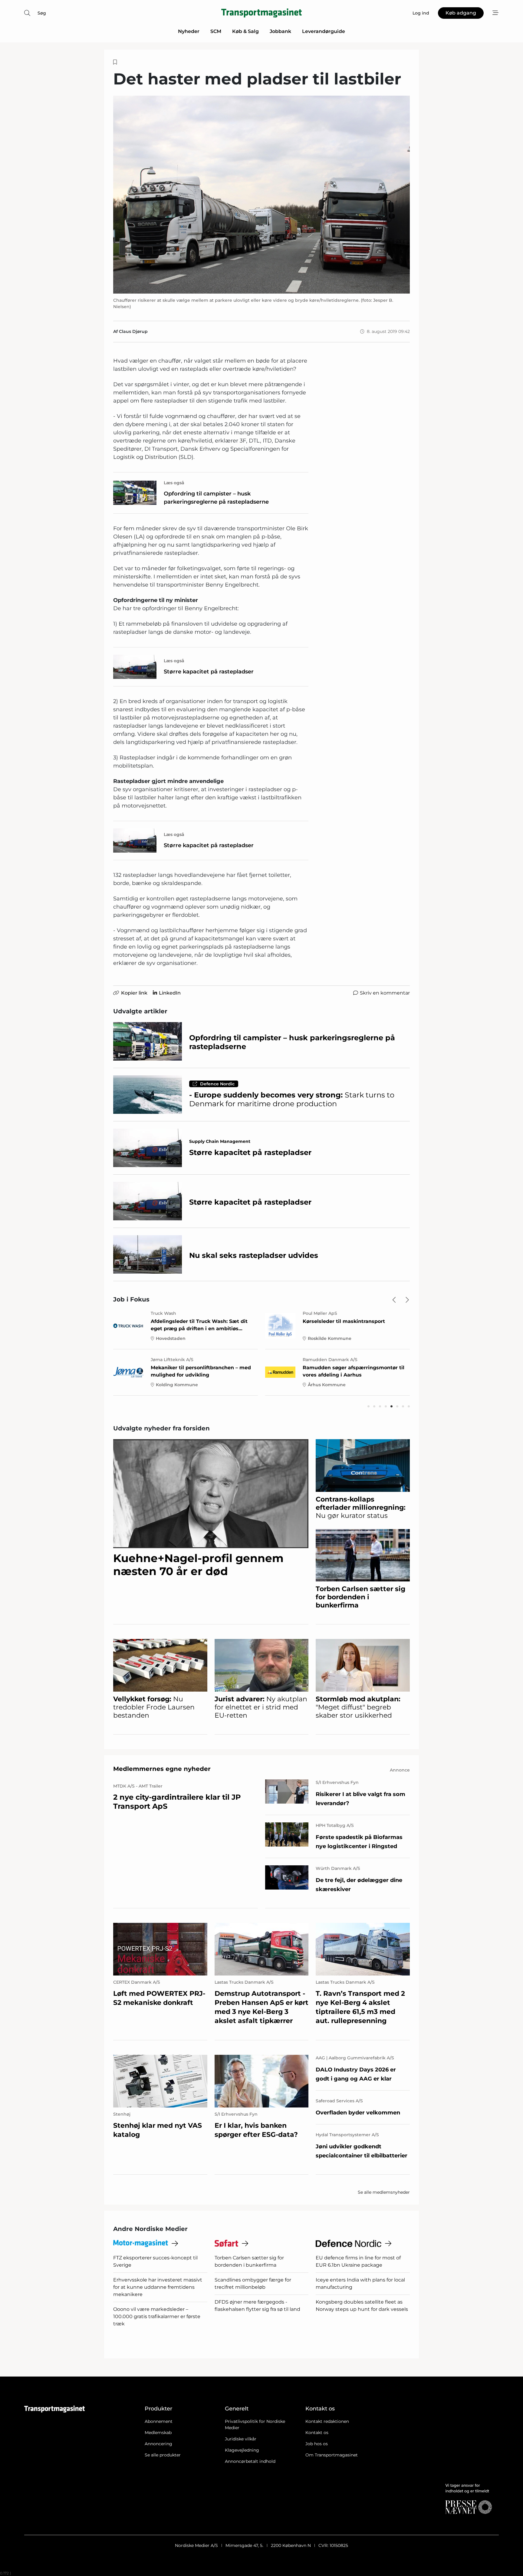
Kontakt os (317, 2433)
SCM (216, 31)
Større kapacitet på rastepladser (209, 672)
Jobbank (280, 31)
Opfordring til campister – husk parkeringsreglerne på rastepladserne (216, 498)
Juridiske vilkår (241, 2439)
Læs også (174, 483)
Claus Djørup (133, 331)
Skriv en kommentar (385, 993)
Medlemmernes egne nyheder (162, 1769)
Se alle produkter (163, 2455)
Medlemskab (158, 2433)
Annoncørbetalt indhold (250, 2461)
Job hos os (317, 2444)
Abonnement (159, 2421)
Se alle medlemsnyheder (384, 2192)
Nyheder (189, 31)
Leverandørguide (324, 31)
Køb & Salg (245, 31)
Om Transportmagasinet (332, 2455)
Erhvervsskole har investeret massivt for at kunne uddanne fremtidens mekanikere (158, 2287)
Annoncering (158, 2444)
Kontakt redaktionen (327, 2421)
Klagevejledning (242, 2450)
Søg (42, 13)
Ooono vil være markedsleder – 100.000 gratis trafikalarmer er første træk (157, 2316)
